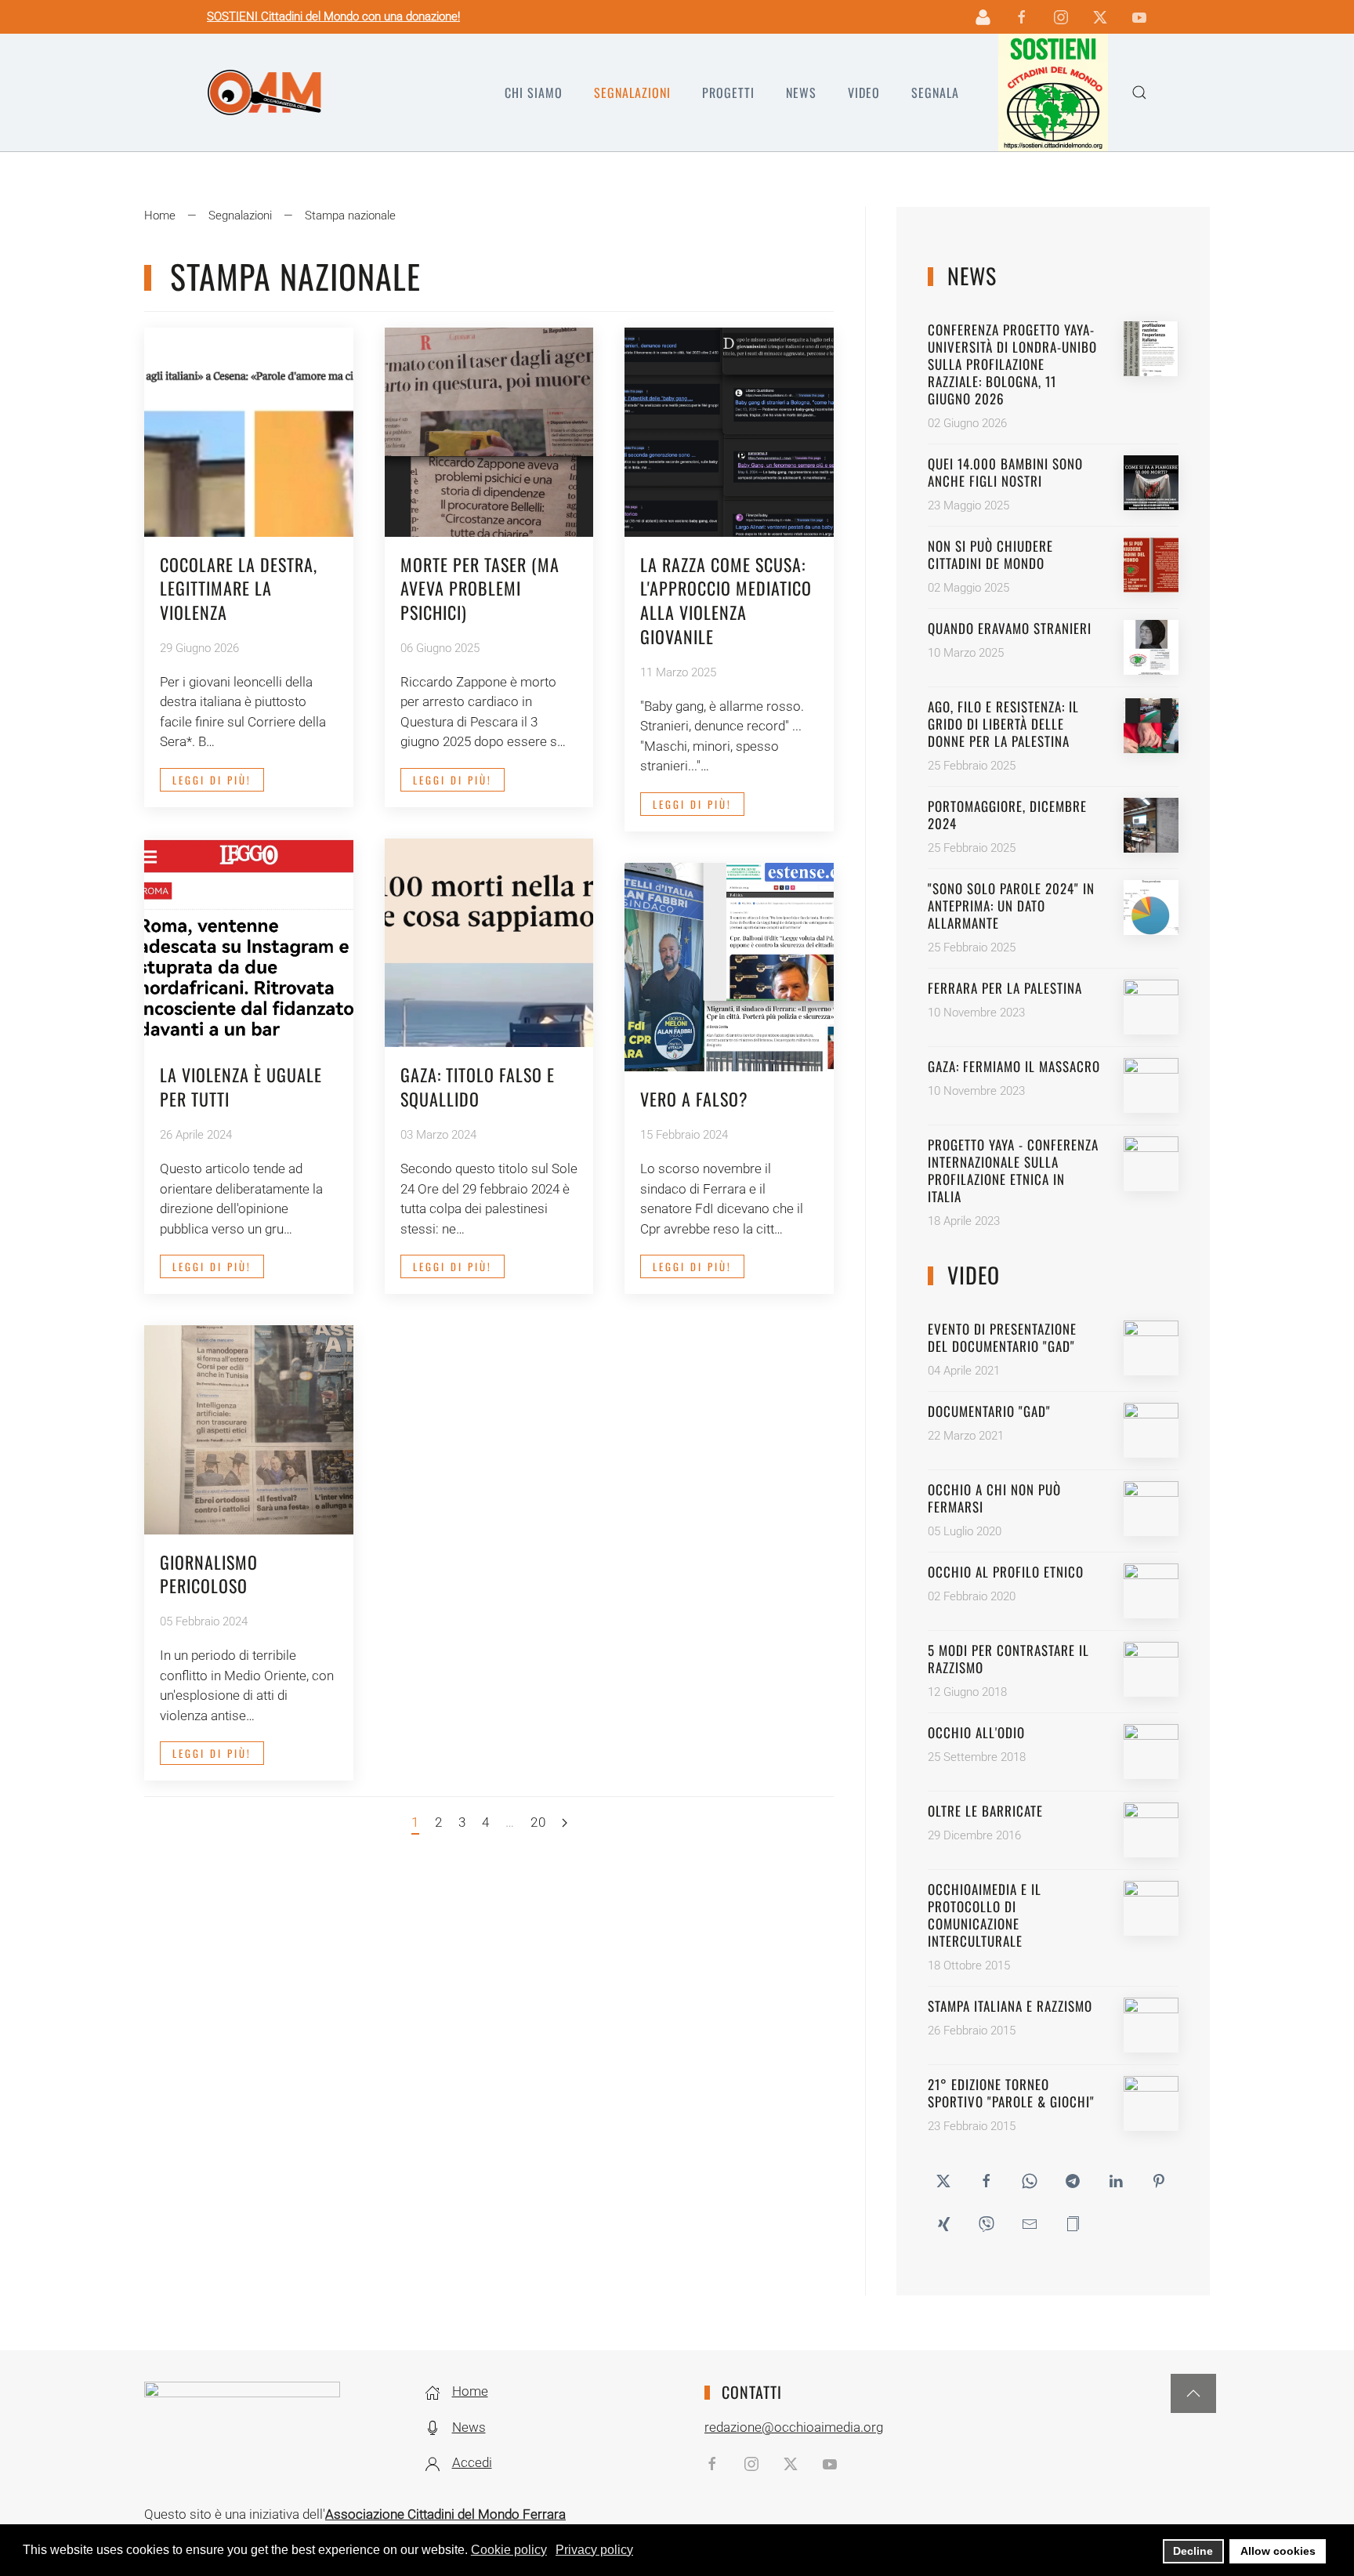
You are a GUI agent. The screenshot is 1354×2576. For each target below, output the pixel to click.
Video (864, 92)
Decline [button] (1193, 2551)
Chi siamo (534, 92)
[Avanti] (565, 1824)
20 (538, 1822)
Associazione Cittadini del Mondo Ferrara (445, 2514)
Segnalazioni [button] (632, 92)
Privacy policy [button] (594, 2550)
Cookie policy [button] (509, 2550)
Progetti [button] (728, 92)
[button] (1139, 92)
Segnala (935, 92)
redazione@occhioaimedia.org (794, 2427)
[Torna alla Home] (264, 92)
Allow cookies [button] (1278, 2551)
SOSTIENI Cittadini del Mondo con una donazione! (333, 16)
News (801, 92)
